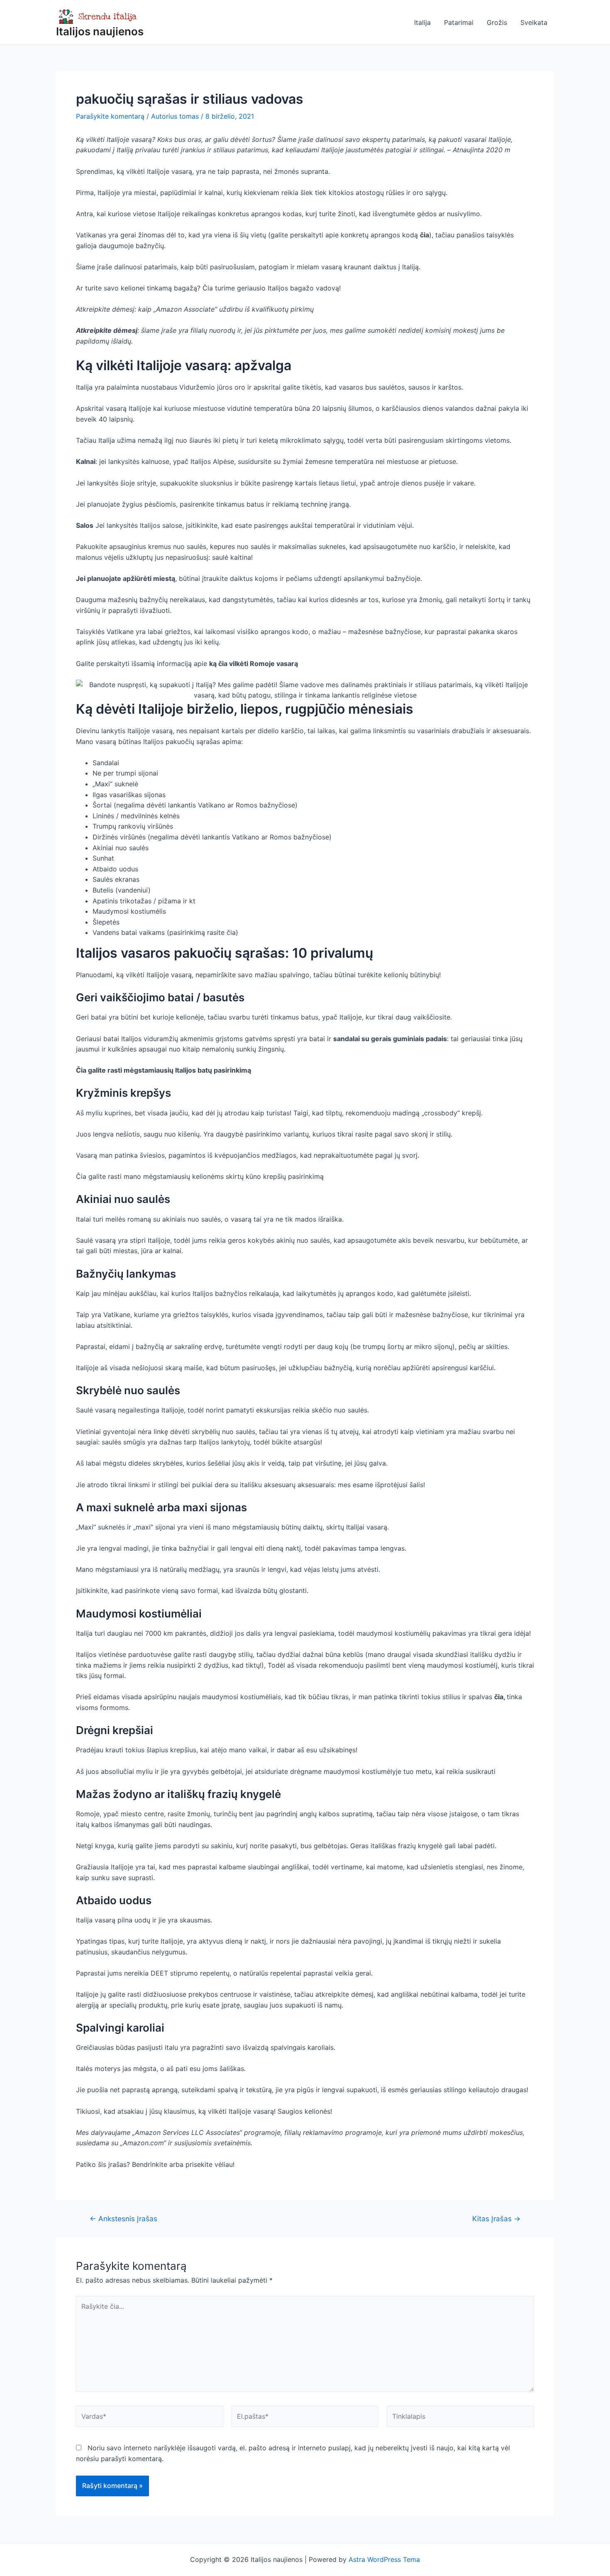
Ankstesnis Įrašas (123, 2219)
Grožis (497, 22)
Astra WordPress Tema (384, 2559)
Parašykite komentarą (110, 116)
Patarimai (459, 22)
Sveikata (534, 22)
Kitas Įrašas (496, 2219)
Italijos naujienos (100, 31)
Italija (422, 22)
